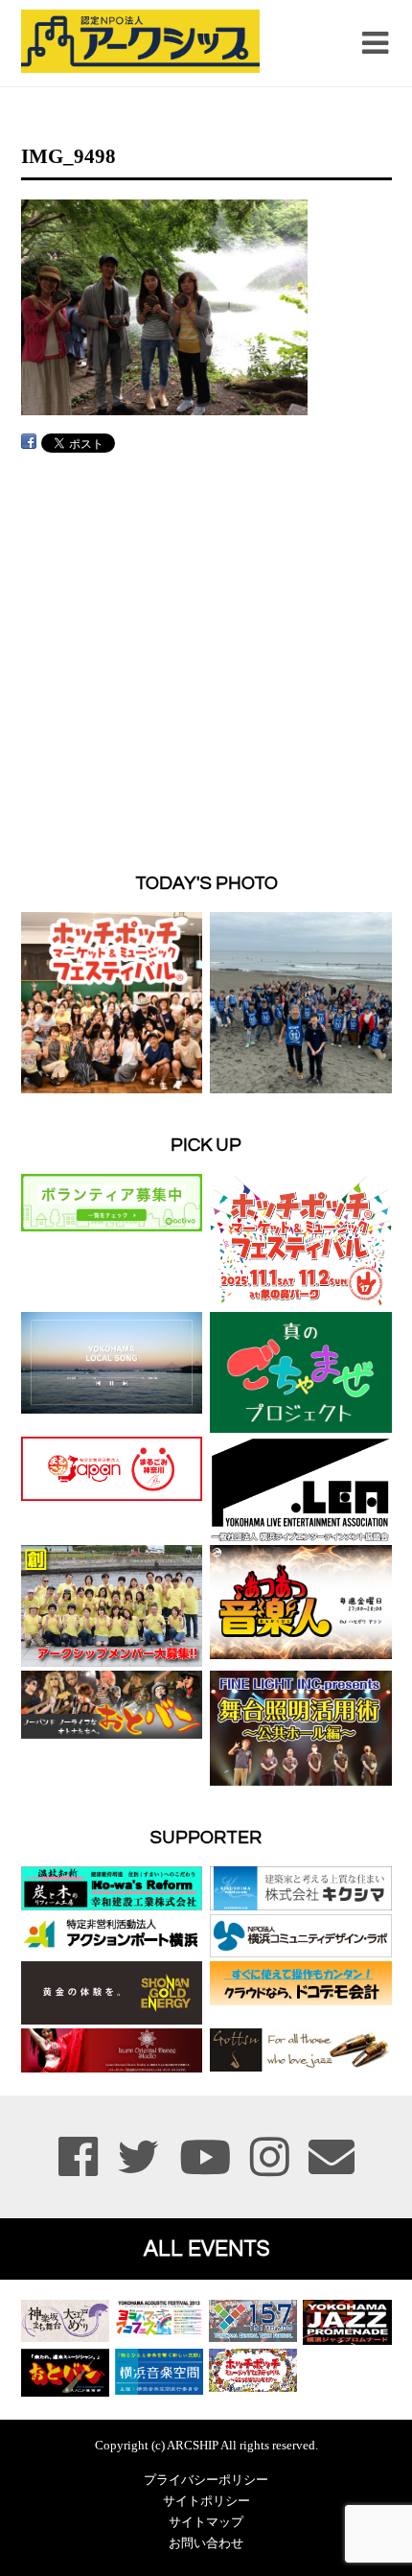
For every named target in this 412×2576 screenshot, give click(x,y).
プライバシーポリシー (206, 2480)
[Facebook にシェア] (29, 442)
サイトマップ (206, 2522)
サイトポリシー (206, 2501)
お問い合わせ (206, 2543)
